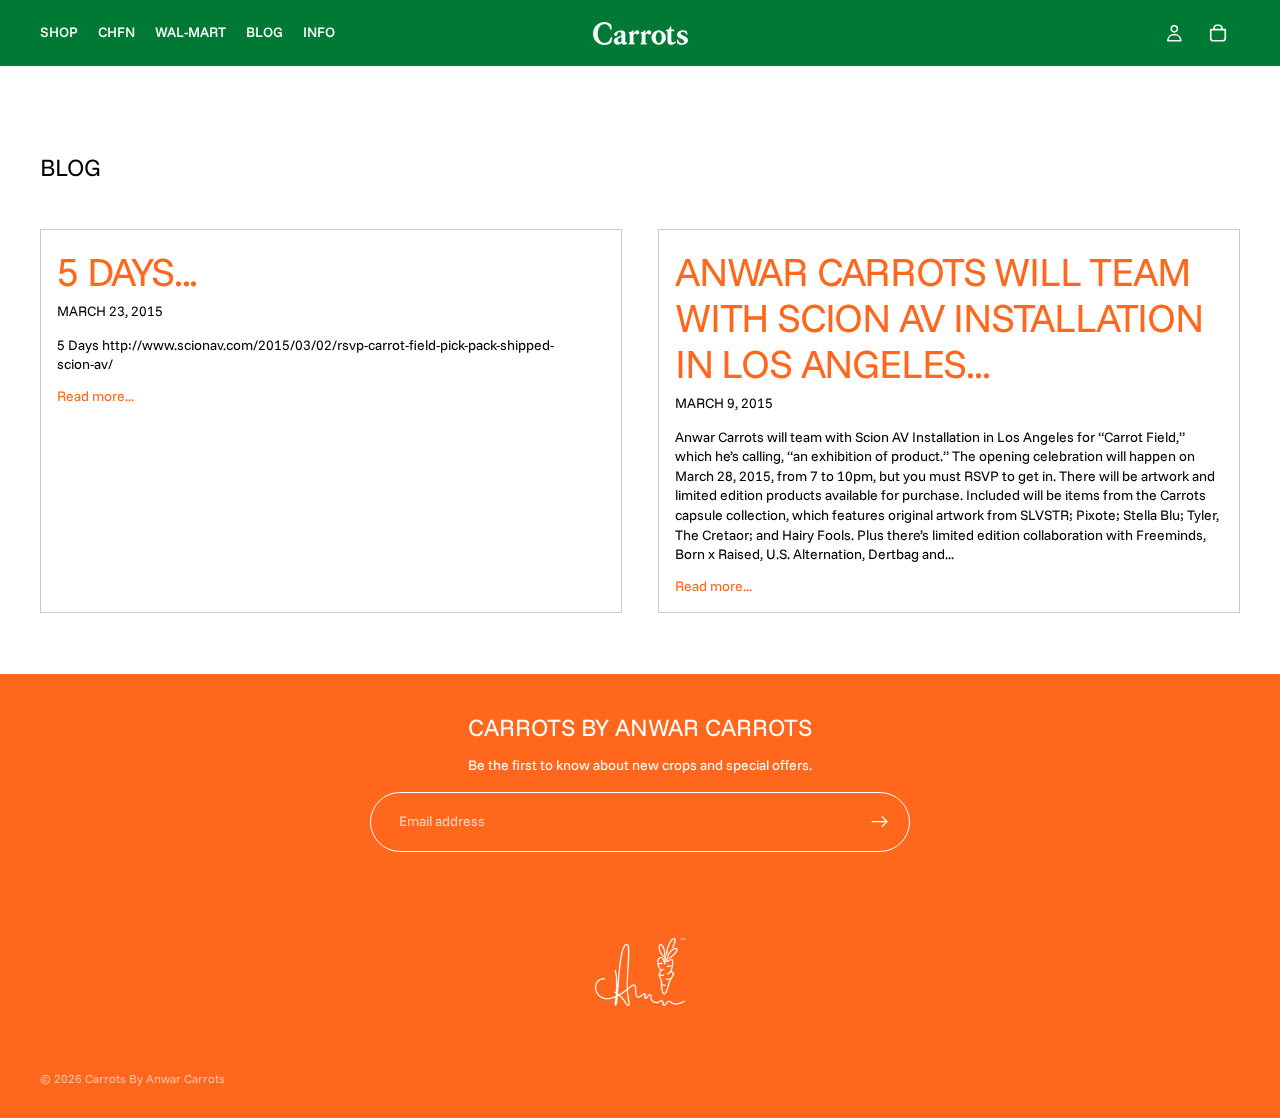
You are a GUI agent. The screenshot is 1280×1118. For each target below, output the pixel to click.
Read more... (95, 396)
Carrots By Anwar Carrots (155, 1078)
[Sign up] (880, 822)
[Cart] (1218, 33)
